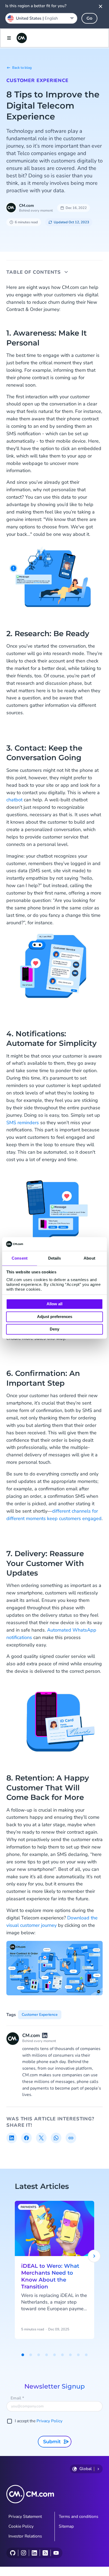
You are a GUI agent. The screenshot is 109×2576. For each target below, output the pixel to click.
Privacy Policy (49, 2421)
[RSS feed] (45, 2553)
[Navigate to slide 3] (39, 2355)
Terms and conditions (79, 2517)
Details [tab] (55, 1258)
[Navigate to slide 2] (31, 2355)
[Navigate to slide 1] (23, 2355)
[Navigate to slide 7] (70, 2355)
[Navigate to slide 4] (47, 2355)
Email (17, 2398)
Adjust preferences (55, 1317)
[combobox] (41, 18)
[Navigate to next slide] (94, 2256)
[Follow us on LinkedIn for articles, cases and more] (34, 2553)
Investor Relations (25, 2536)
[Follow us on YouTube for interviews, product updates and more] (56, 2553)
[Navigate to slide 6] (62, 2355)
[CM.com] (22, 38)
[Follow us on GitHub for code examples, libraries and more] (13, 2553)
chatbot (15, 800)
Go (89, 18)
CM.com (26, 206)
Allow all (54, 1304)
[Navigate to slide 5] (54, 2355)
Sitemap (66, 2526)
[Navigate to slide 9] (86, 2355)
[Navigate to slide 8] (78, 2355)
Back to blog (22, 68)
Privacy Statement (25, 2517)
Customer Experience (37, 80)
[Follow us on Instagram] (23, 2553)
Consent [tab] (20, 1258)
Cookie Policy (21, 2526)
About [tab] (89, 1258)
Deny (54, 1329)
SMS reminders (23, 1123)
